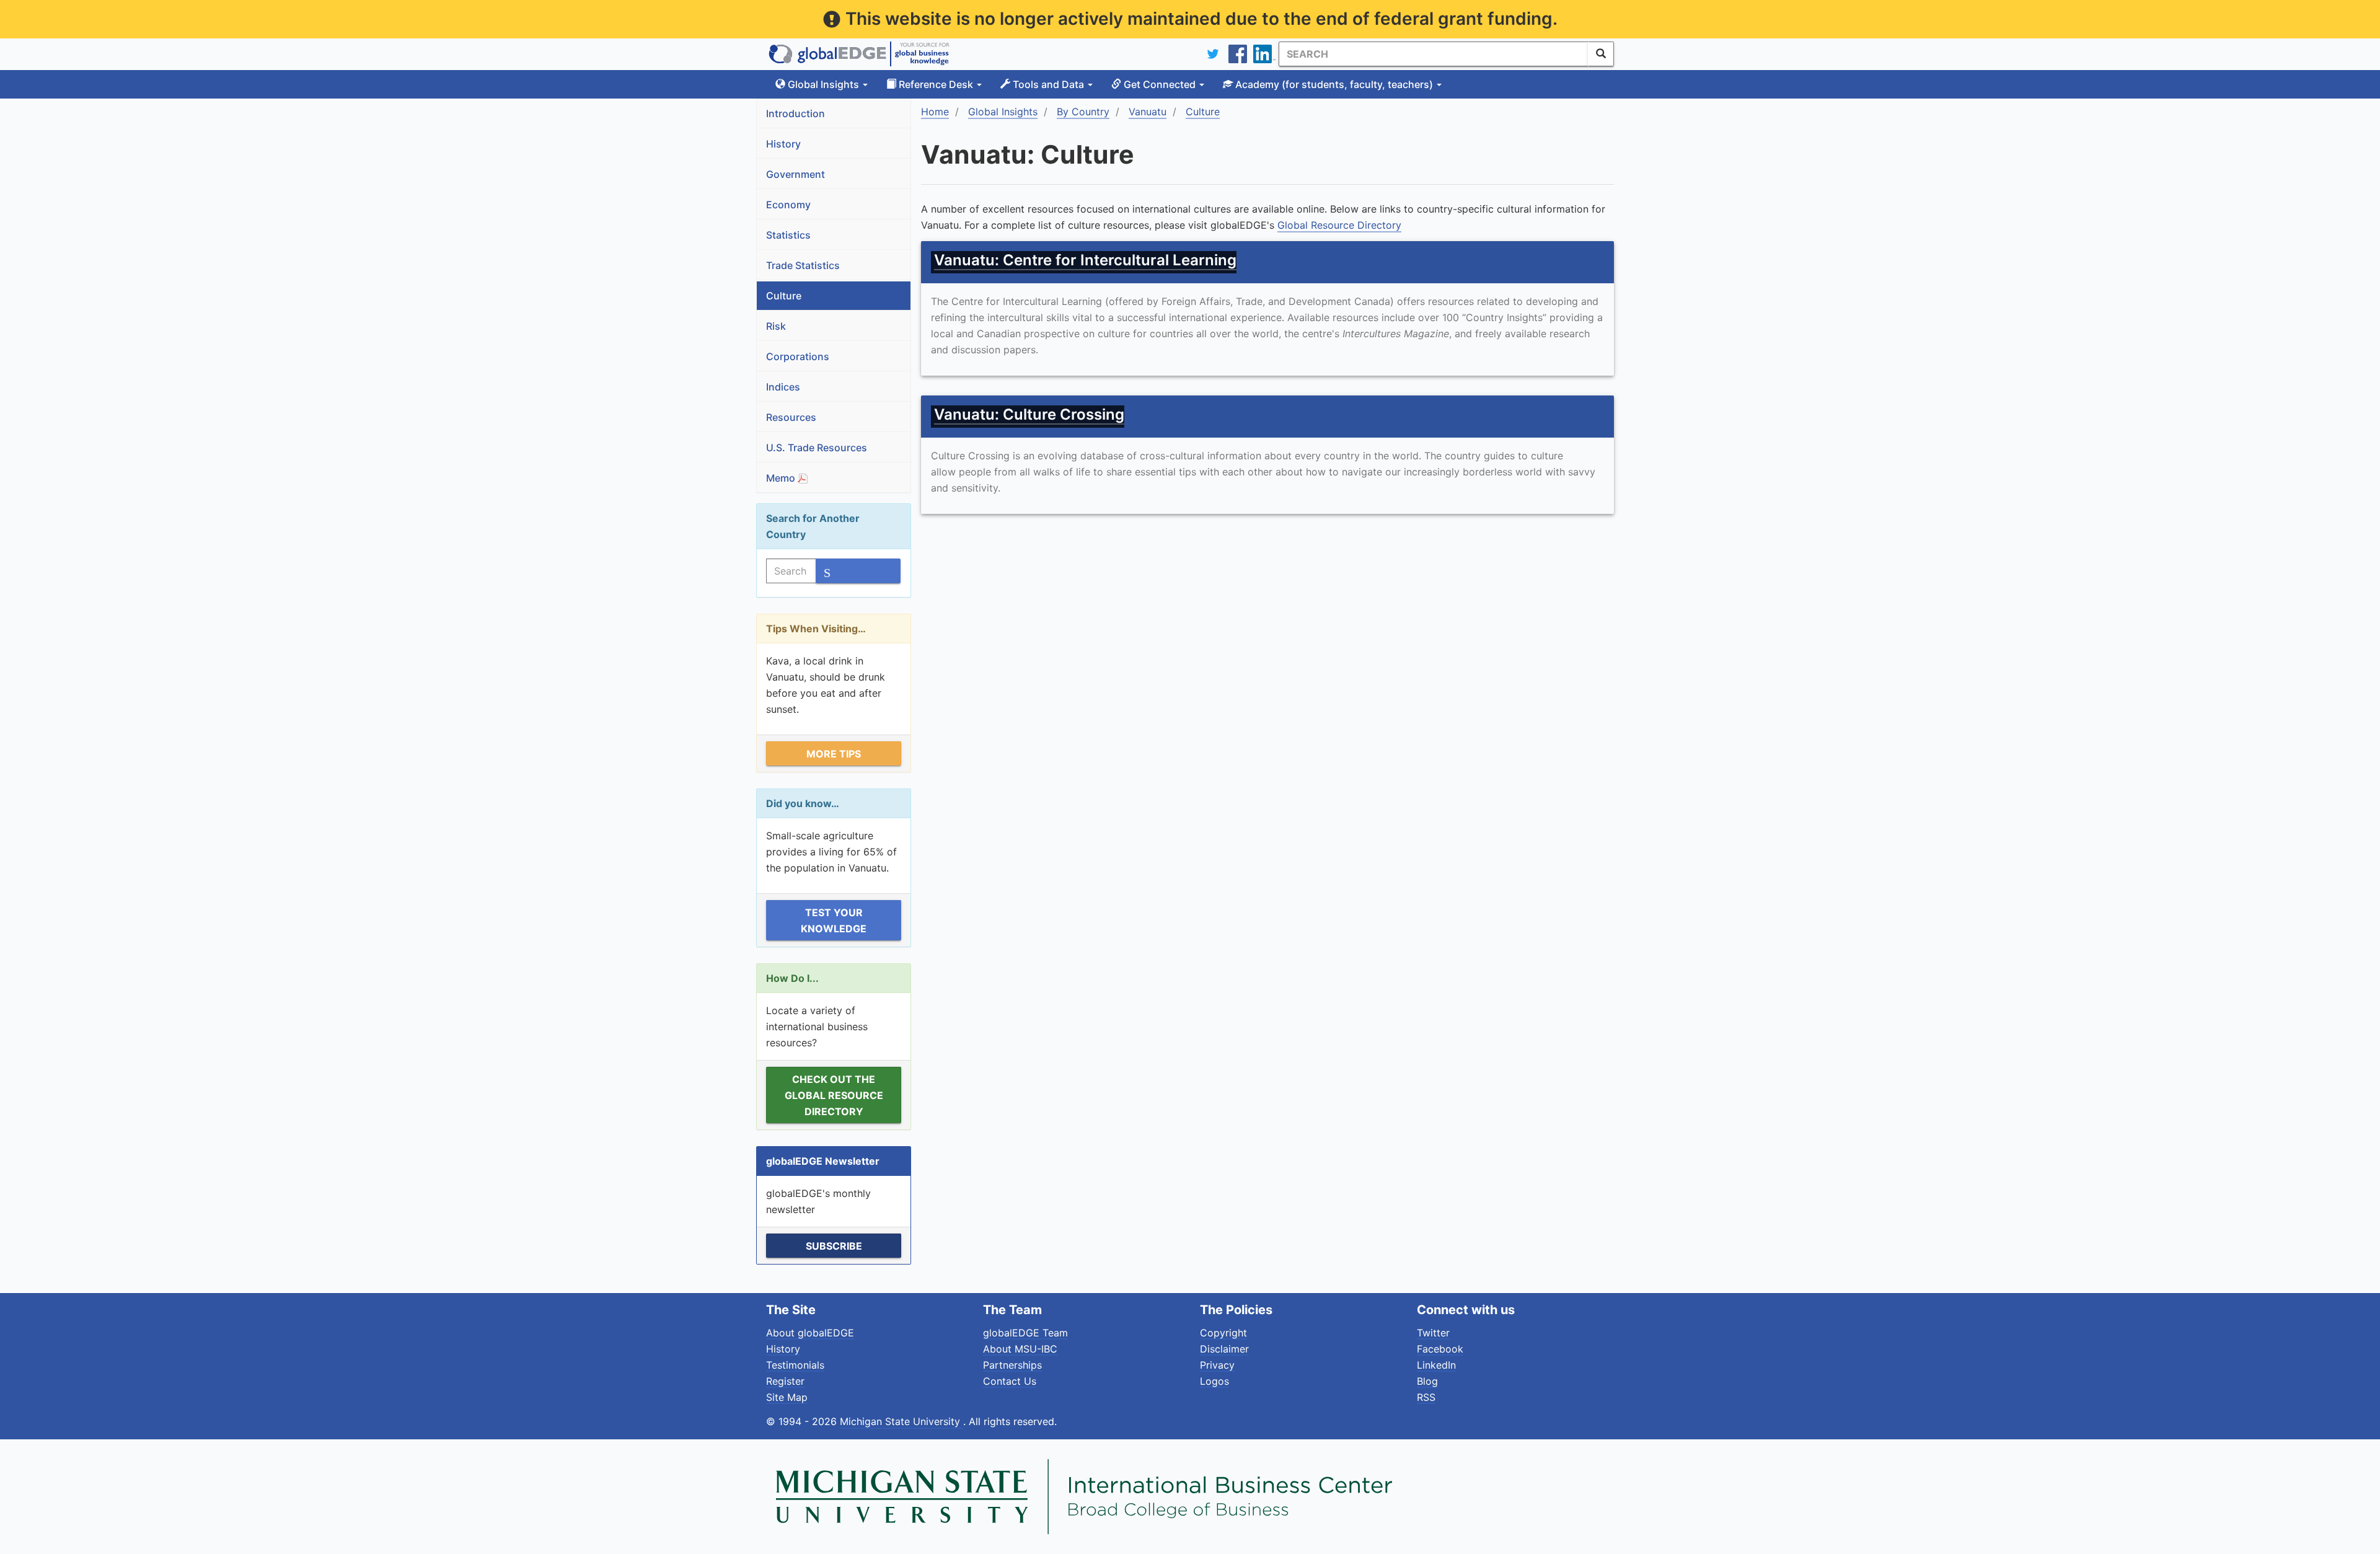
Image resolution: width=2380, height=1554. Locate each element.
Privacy (1217, 1365)
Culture (784, 296)
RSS (1426, 1397)
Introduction (796, 113)
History (783, 144)
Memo (782, 478)
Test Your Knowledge (834, 920)
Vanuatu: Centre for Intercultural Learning (1085, 260)
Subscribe (834, 1246)
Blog (1427, 1381)
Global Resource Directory (1339, 225)
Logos (1214, 1381)
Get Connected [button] (1160, 84)
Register (785, 1381)
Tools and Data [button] (1048, 84)
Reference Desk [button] (936, 84)
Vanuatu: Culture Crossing (1029, 414)
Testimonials (795, 1365)
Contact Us (1010, 1381)
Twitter (1433, 1333)
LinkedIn (1436, 1365)
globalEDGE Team (1025, 1333)
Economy (788, 205)
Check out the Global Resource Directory (834, 1095)
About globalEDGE (810, 1333)
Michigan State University (901, 1421)
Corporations (798, 356)
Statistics (788, 235)
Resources (791, 417)
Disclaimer (1224, 1349)
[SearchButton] (1601, 54)
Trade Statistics (803, 265)
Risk (776, 326)
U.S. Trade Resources (817, 448)
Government (796, 174)
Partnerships (1012, 1365)
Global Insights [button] (823, 84)
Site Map (787, 1397)
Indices (783, 387)
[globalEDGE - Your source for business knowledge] (859, 54)
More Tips (834, 754)
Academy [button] (1333, 84)
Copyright (1223, 1333)
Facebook (1440, 1349)
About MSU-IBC (1020, 1349)
